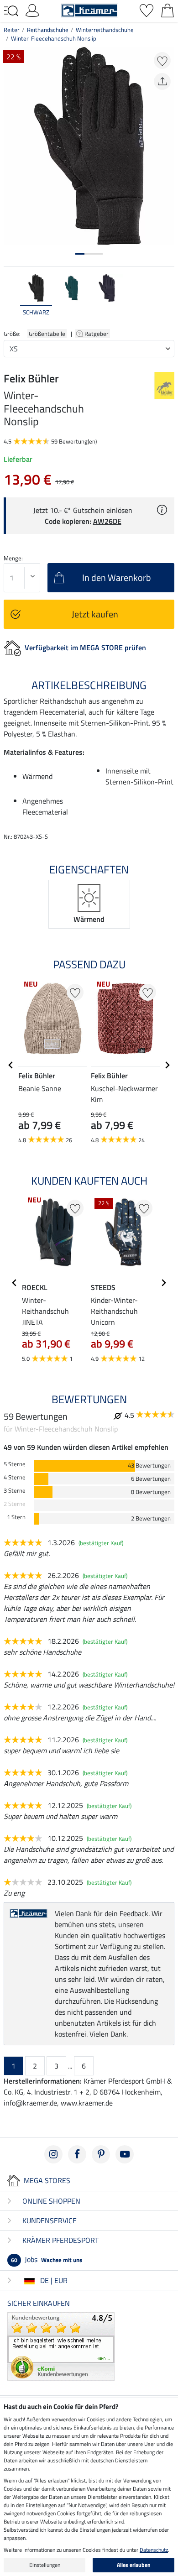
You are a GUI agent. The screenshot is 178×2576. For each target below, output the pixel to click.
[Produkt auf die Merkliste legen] (162, 60)
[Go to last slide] (11, 1065)
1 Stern (16, 1517)
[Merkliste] (147, 10)
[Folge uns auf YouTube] (125, 2154)
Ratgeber (97, 334)
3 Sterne (15, 1491)
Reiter (12, 30)
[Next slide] (167, 300)
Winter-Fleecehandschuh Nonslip (54, 38)
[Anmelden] (32, 10)
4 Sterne (15, 1477)
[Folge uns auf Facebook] (77, 2154)
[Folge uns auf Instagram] (53, 2154)
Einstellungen (45, 2565)
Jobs (47, 2259)
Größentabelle (47, 334)
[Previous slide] (11, 300)
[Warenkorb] (168, 10)
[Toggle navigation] (11, 11)
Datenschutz (154, 2550)
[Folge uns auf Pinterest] (101, 2154)
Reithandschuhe (48, 30)
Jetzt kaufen (95, 614)
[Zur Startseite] (90, 10)
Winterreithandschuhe (105, 30)
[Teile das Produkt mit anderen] (162, 81)
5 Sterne (15, 1464)
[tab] (80, 254)
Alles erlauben (134, 2565)
